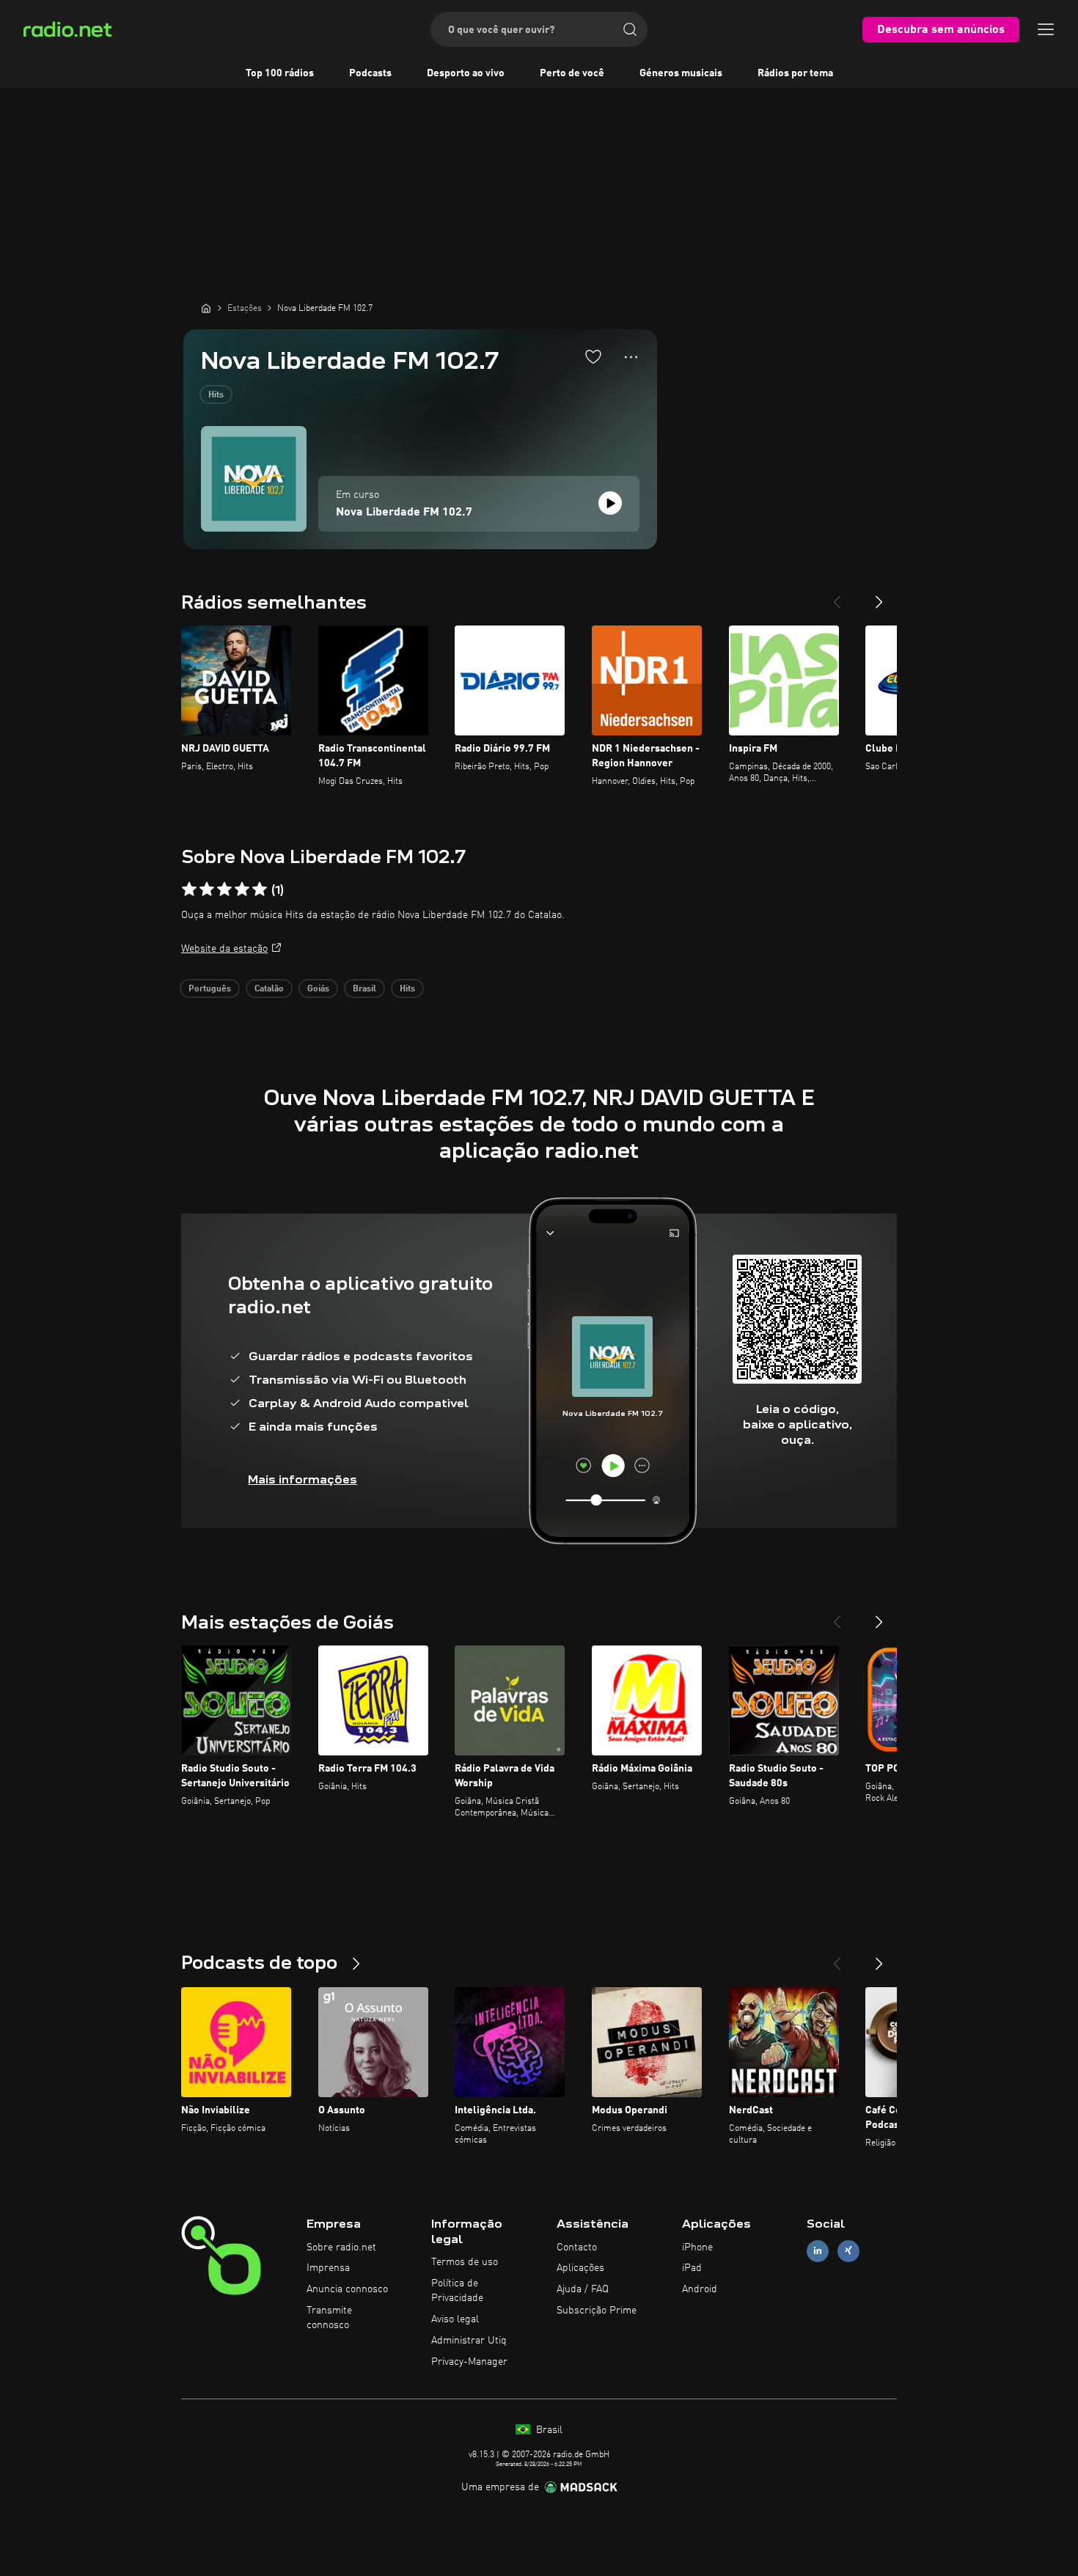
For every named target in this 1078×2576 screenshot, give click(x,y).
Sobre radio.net (341, 2247)
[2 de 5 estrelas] (207, 889)
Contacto (577, 2247)
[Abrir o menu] (1046, 29)
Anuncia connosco (347, 2289)
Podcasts (370, 73)
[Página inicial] (206, 308)
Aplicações (580, 2268)
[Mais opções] (631, 357)
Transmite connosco (329, 2318)
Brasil (364, 989)
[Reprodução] (610, 503)
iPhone (697, 2247)
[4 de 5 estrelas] (242, 889)
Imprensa (328, 2268)
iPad (692, 2268)
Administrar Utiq (469, 2341)
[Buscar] (630, 29)
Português (210, 989)
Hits (216, 395)
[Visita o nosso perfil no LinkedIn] (818, 2251)
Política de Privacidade (457, 2291)
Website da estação (224, 949)
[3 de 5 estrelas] (224, 889)
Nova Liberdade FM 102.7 (404, 513)
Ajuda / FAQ (583, 2289)
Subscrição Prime (597, 2311)
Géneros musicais (681, 73)
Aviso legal (455, 2319)
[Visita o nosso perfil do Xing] (848, 2251)
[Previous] (837, 596)
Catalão (269, 989)
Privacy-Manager (469, 2362)
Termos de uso (465, 2262)
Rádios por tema (795, 73)
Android (700, 2289)
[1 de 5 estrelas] (189, 889)
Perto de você (572, 73)
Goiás (318, 989)
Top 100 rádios (280, 73)
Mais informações (302, 1479)
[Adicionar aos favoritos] (593, 356)
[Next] (879, 596)
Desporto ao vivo (466, 73)
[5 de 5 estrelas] (260, 889)
